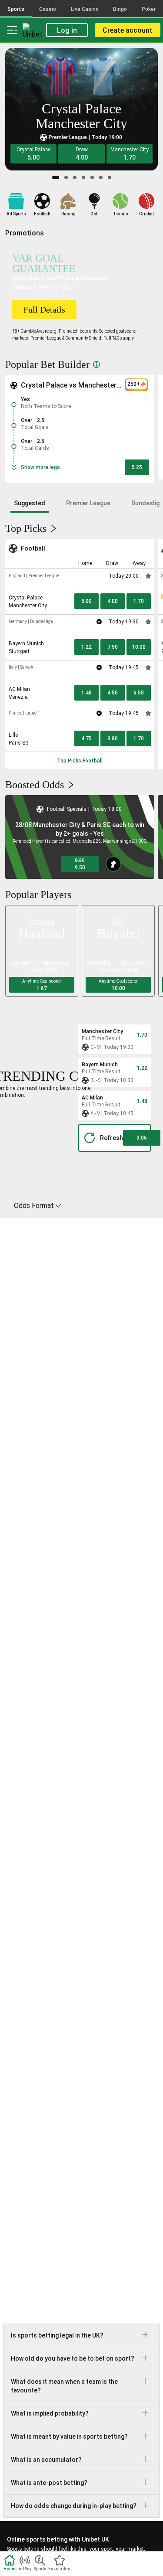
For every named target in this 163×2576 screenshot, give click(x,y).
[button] (33, 154)
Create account (128, 30)
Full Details (44, 310)
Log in (67, 30)
